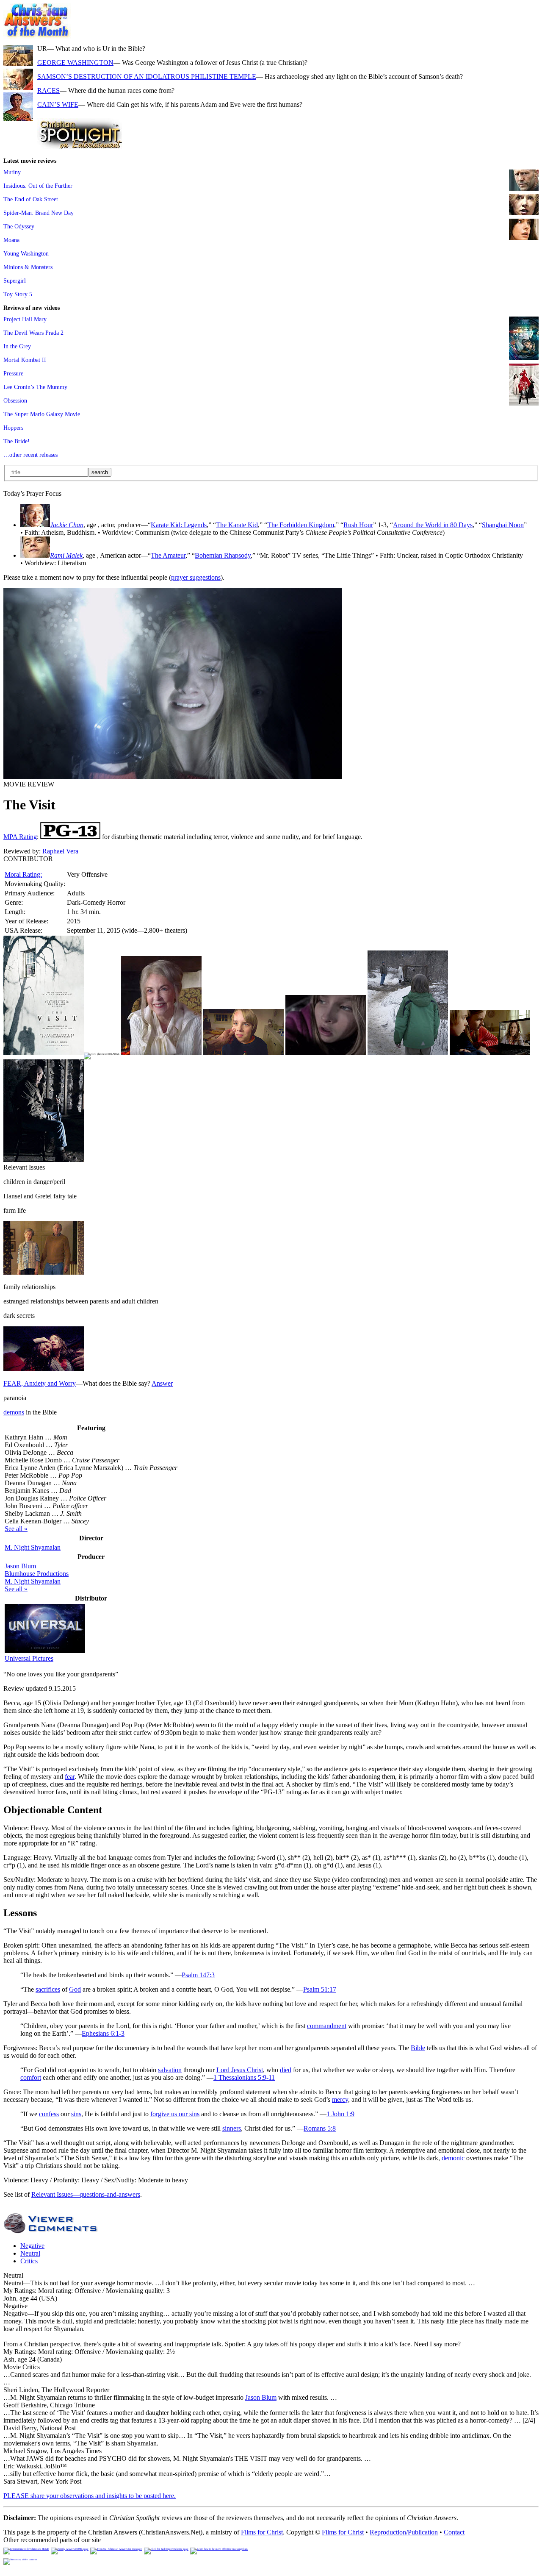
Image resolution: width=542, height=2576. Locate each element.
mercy (340, 2099)
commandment (327, 2026)
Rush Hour (358, 525)
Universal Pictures (29, 1658)
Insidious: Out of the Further (38, 186)
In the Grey (17, 346)
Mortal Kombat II (25, 360)
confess (49, 2114)
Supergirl (15, 281)
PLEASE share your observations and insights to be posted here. (90, 2496)
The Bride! (17, 441)
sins (76, 2114)
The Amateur (168, 555)
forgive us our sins (175, 2114)
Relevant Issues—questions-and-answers (86, 2194)
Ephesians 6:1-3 (103, 2033)
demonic (453, 2158)
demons (14, 1412)
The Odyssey (19, 226)
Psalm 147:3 (198, 1975)
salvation (170, 2070)
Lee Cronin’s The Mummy (35, 387)
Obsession (15, 400)
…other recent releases (30, 455)
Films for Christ (262, 2532)
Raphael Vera (60, 851)
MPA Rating (20, 837)
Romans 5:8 (320, 2128)
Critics (29, 2261)
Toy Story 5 (18, 294)
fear (70, 1777)
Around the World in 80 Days (433, 525)
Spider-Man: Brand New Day (39, 213)
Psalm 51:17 (320, 1989)
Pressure (13, 373)
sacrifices (48, 1989)
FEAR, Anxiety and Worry (40, 1383)
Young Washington (26, 253)
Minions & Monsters (28, 267)
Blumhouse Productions (37, 1574)
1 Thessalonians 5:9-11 (244, 2077)
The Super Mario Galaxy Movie (42, 414)
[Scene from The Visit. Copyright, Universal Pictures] (173, 777)
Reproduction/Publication (404, 2532)
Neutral (30, 2253)
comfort (31, 2077)
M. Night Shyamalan (33, 1547)
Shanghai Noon (503, 525)
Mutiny (12, 172)
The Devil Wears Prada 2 (33, 333)
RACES (48, 90)
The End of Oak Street (31, 199)
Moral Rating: (23, 874)
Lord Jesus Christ (240, 2070)
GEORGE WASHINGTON (75, 63)
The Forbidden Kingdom (301, 525)
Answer (162, 1383)
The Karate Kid (237, 525)
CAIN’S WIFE (58, 104)
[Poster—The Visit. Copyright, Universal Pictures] (44, 1052)
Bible (418, 2048)
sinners (232, 2128)
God (75, 1989)
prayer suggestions (196, 577)
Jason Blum (20, 1566)
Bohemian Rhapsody (223, 555)
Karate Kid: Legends (179, 525)
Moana (11, 240)
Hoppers (13, 428)
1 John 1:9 (340, 2114)
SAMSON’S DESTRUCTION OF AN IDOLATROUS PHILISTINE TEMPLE (147, 76)
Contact (454, 2532)
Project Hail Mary (25, 319)
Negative (32, 2246)
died (286, 2070)
